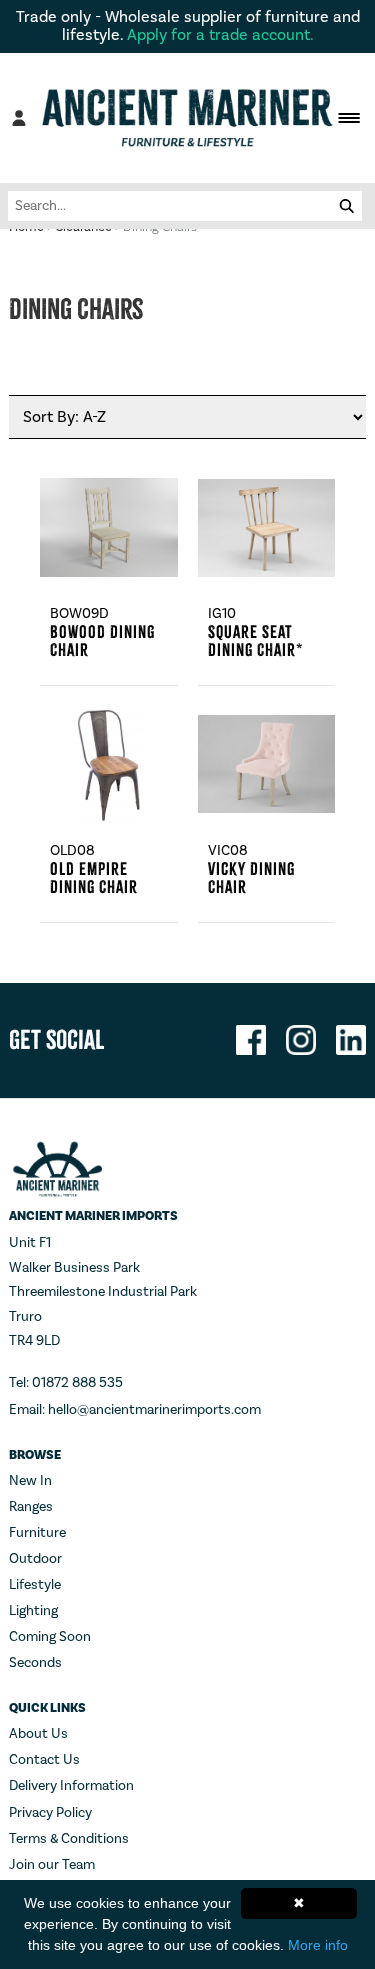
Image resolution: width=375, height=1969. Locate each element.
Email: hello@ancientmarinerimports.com (135, 1410)
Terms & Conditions (69, 1839)
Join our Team (52, 1865)
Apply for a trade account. (220, 35)
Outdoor (35, 1559)
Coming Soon (50, 1637)
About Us (38, 1734)
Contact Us (44, 1760)
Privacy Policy (50, 1813)
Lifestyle (35, 1585)
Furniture (37, 1533)
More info (318, 1945)
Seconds (35, 1663)
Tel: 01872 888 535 (66, 1383)
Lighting (33, 1611)
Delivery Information (71, 1786)
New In (30, 1481)
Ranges (31, 1507)
